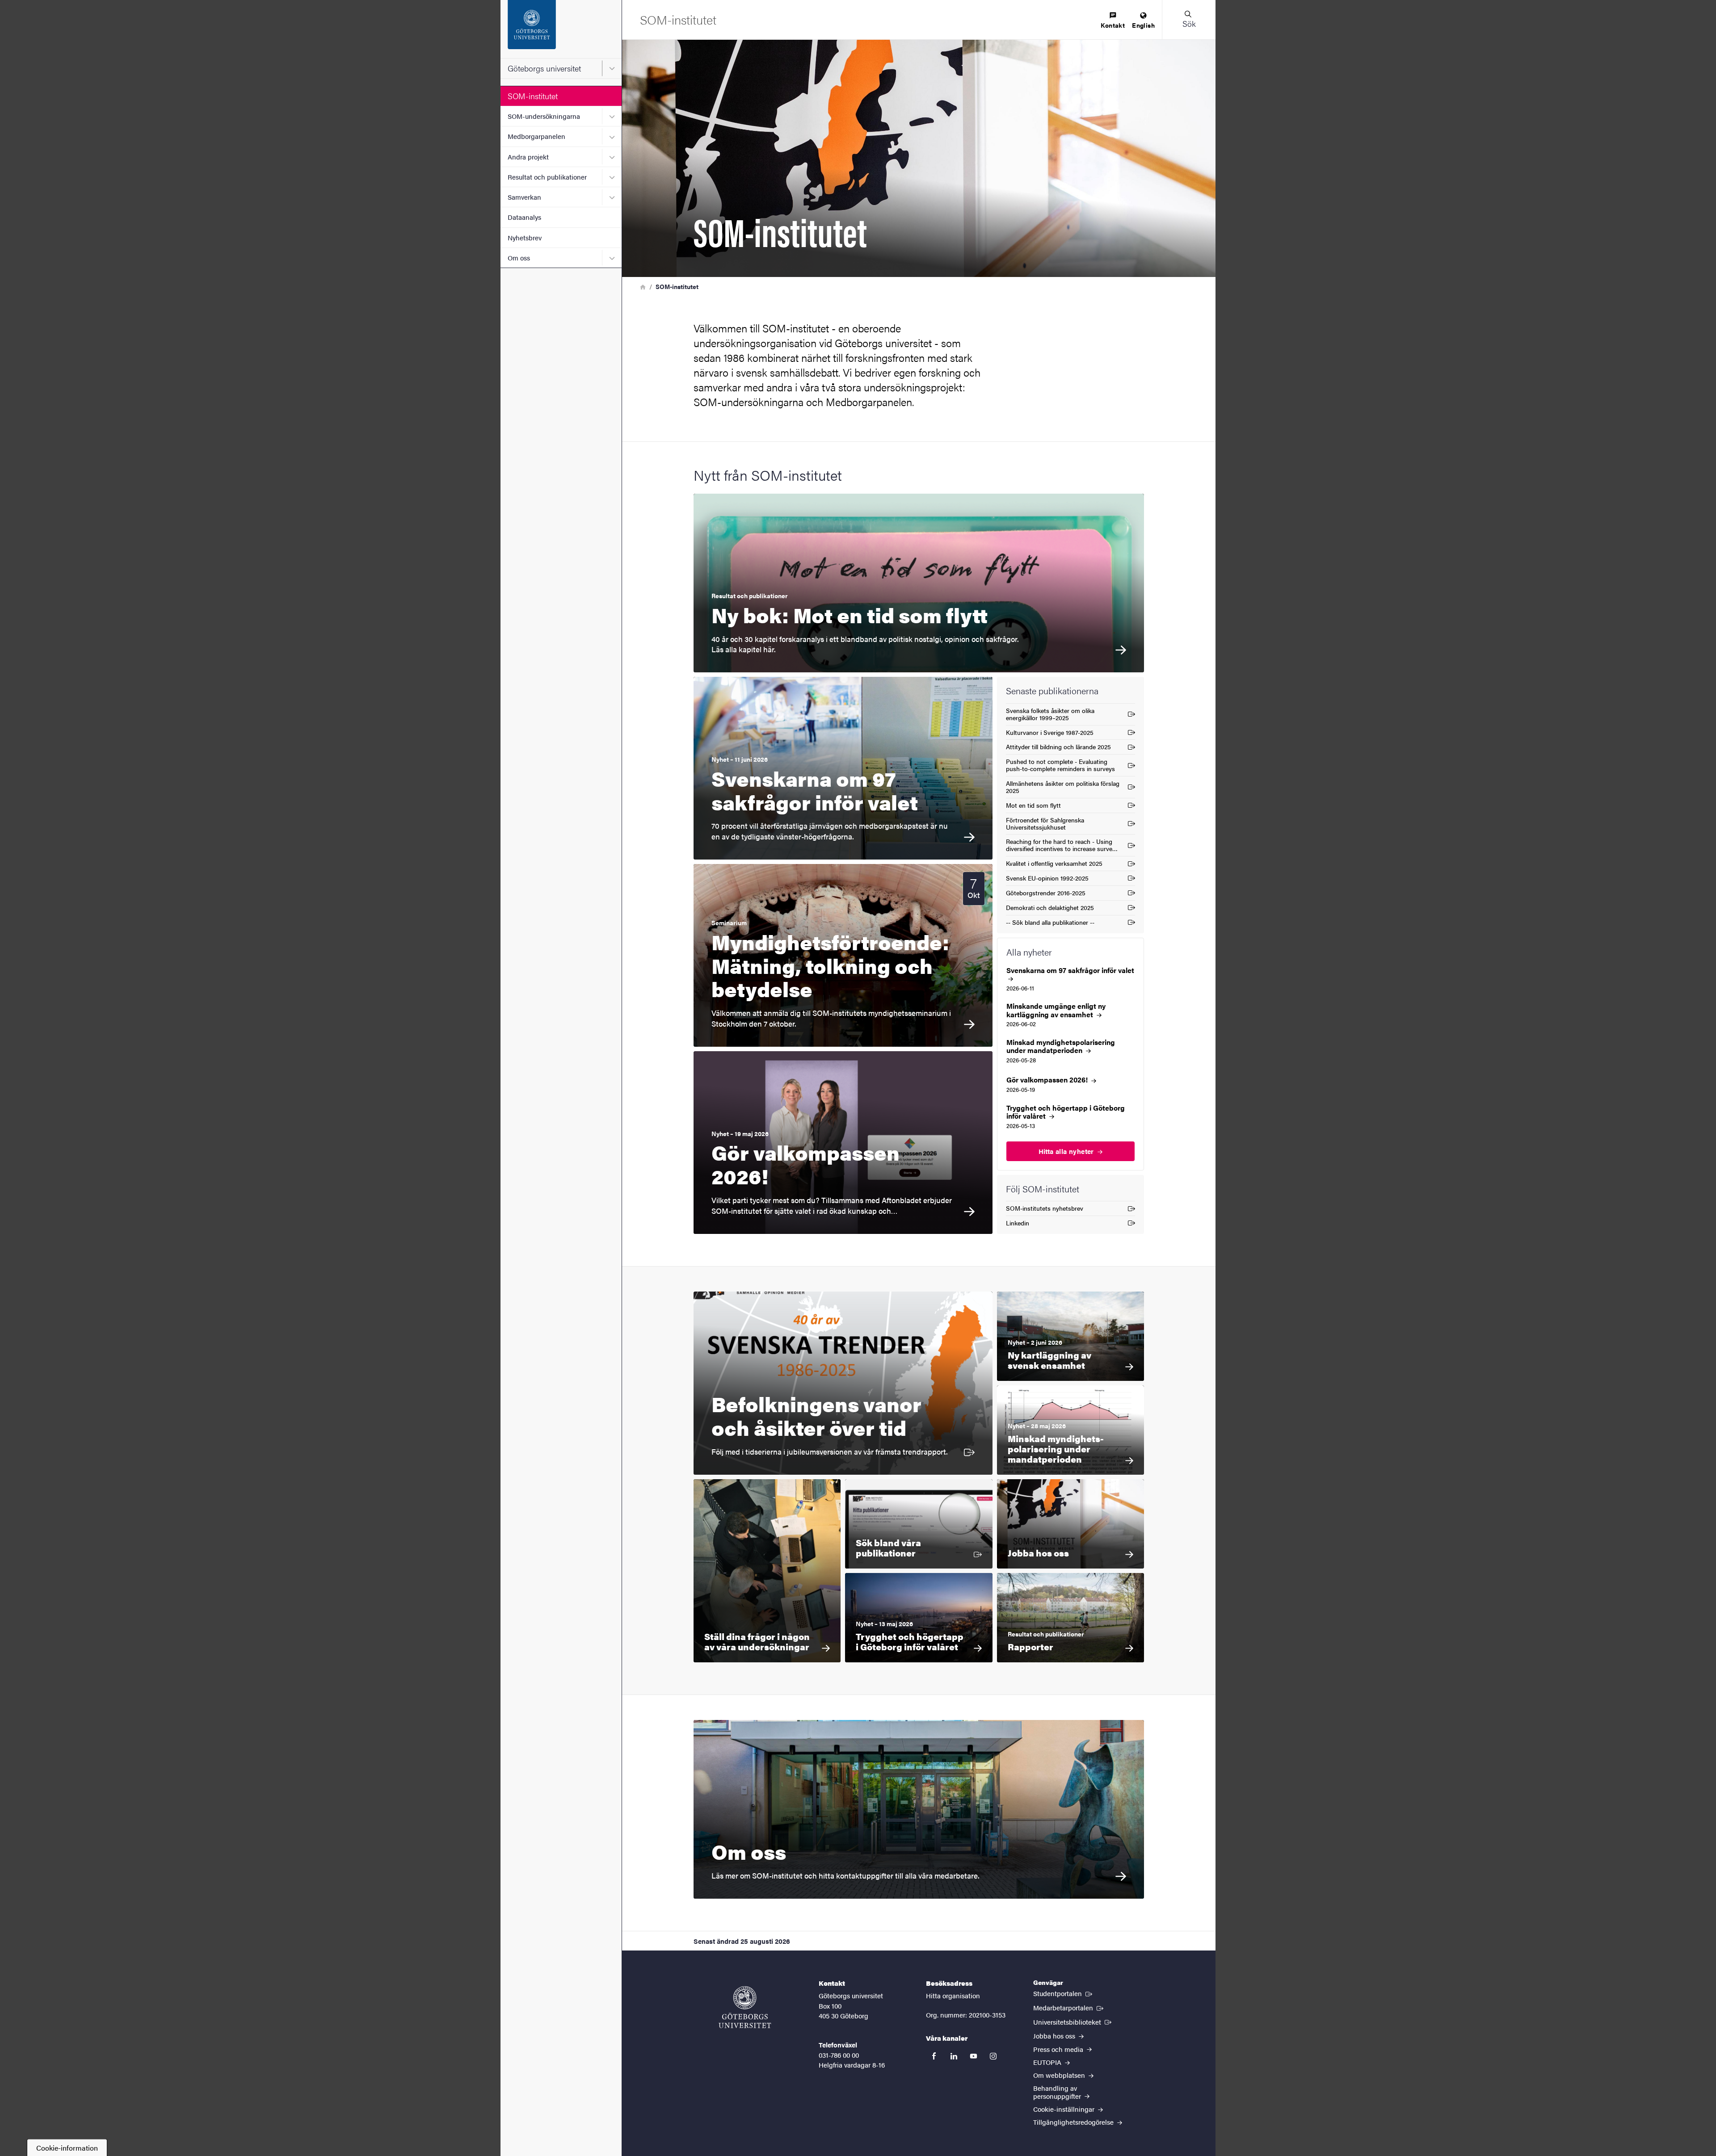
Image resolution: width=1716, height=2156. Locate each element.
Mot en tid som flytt (1033, 807)
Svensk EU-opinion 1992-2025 (1047, 879)
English (1143, 25)
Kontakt (1113, 25)
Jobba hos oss (1055, 2036)
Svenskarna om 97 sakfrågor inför (1070, 971)
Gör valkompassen (1048, 1080)
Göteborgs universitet (544, 68)
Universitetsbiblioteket (1073, 2022)
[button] (1189, 20)
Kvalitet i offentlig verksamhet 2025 (1054, 865)
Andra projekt (528, 157)
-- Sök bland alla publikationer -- (1050, 924)
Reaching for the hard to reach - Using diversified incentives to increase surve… (1062, 845)
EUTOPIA (1048, 2062)
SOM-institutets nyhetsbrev (1045, 1210)
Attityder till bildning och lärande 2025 (1058, 748)
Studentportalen (1064, 1993)
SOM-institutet (533, 96)
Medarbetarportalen (1069, 2007)
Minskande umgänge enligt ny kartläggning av (1056, 1010)
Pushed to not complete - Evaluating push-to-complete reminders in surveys (1060, 765)
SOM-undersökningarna (544, 116)
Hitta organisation (953, 1995)
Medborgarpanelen (536, 136)
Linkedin (1023, 1224)
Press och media (1059, 2049)
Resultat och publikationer (547, 177)
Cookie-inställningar (1065, 2109)
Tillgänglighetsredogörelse (1074, 2122)
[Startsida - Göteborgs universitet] (561, 29)
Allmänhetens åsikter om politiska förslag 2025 (1063, 787)
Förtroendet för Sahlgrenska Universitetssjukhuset (1045, 823)
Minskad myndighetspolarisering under (1061, 1046)
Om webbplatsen (1060, 2075)
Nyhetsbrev (525, 237)
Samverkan (524, 197)
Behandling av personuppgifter (1058, 2092)
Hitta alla (1067, 1151)
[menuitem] (1113, 21)
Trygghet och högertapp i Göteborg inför (1066, 1112)
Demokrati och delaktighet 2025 (1050, 909)
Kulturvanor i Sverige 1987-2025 (1050, 734)
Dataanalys (524, 217)
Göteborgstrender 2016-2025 (1046, 894)
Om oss (519, 258)
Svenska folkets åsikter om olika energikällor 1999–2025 (1050, 714)
